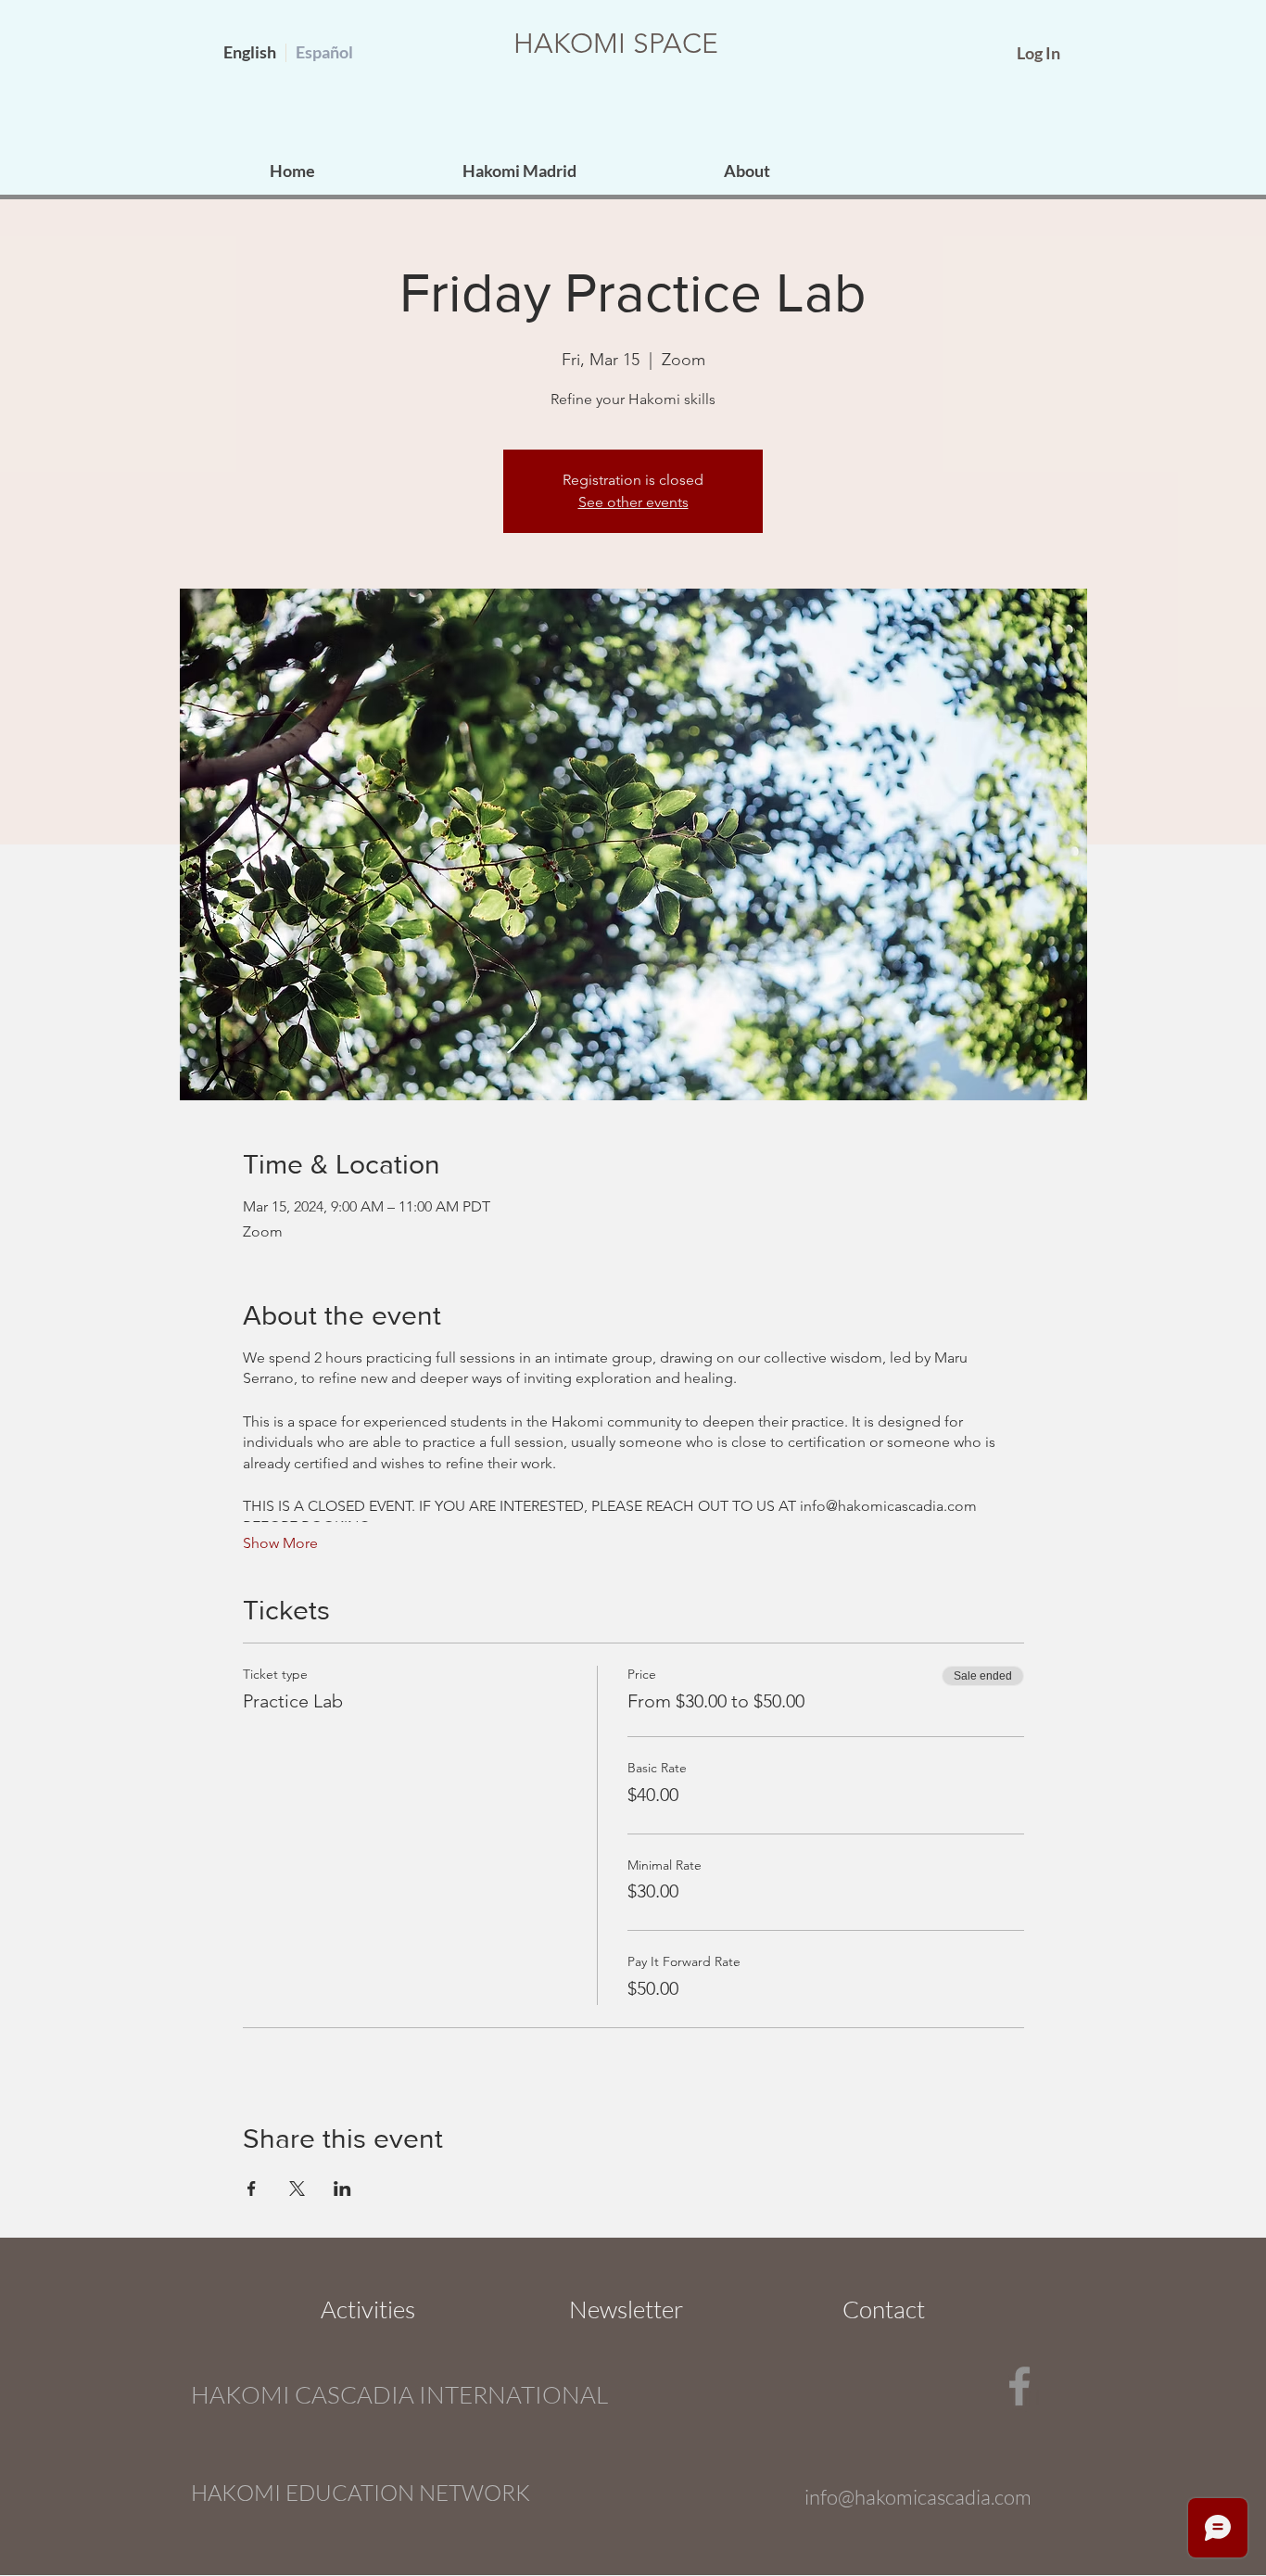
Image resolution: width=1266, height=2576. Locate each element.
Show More (280, 1543)
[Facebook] (1019, 2386)
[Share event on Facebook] (252, 2189)
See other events (633, 502)
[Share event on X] (297, 2189)
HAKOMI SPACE (616, 44)
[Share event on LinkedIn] (342, 2189)
